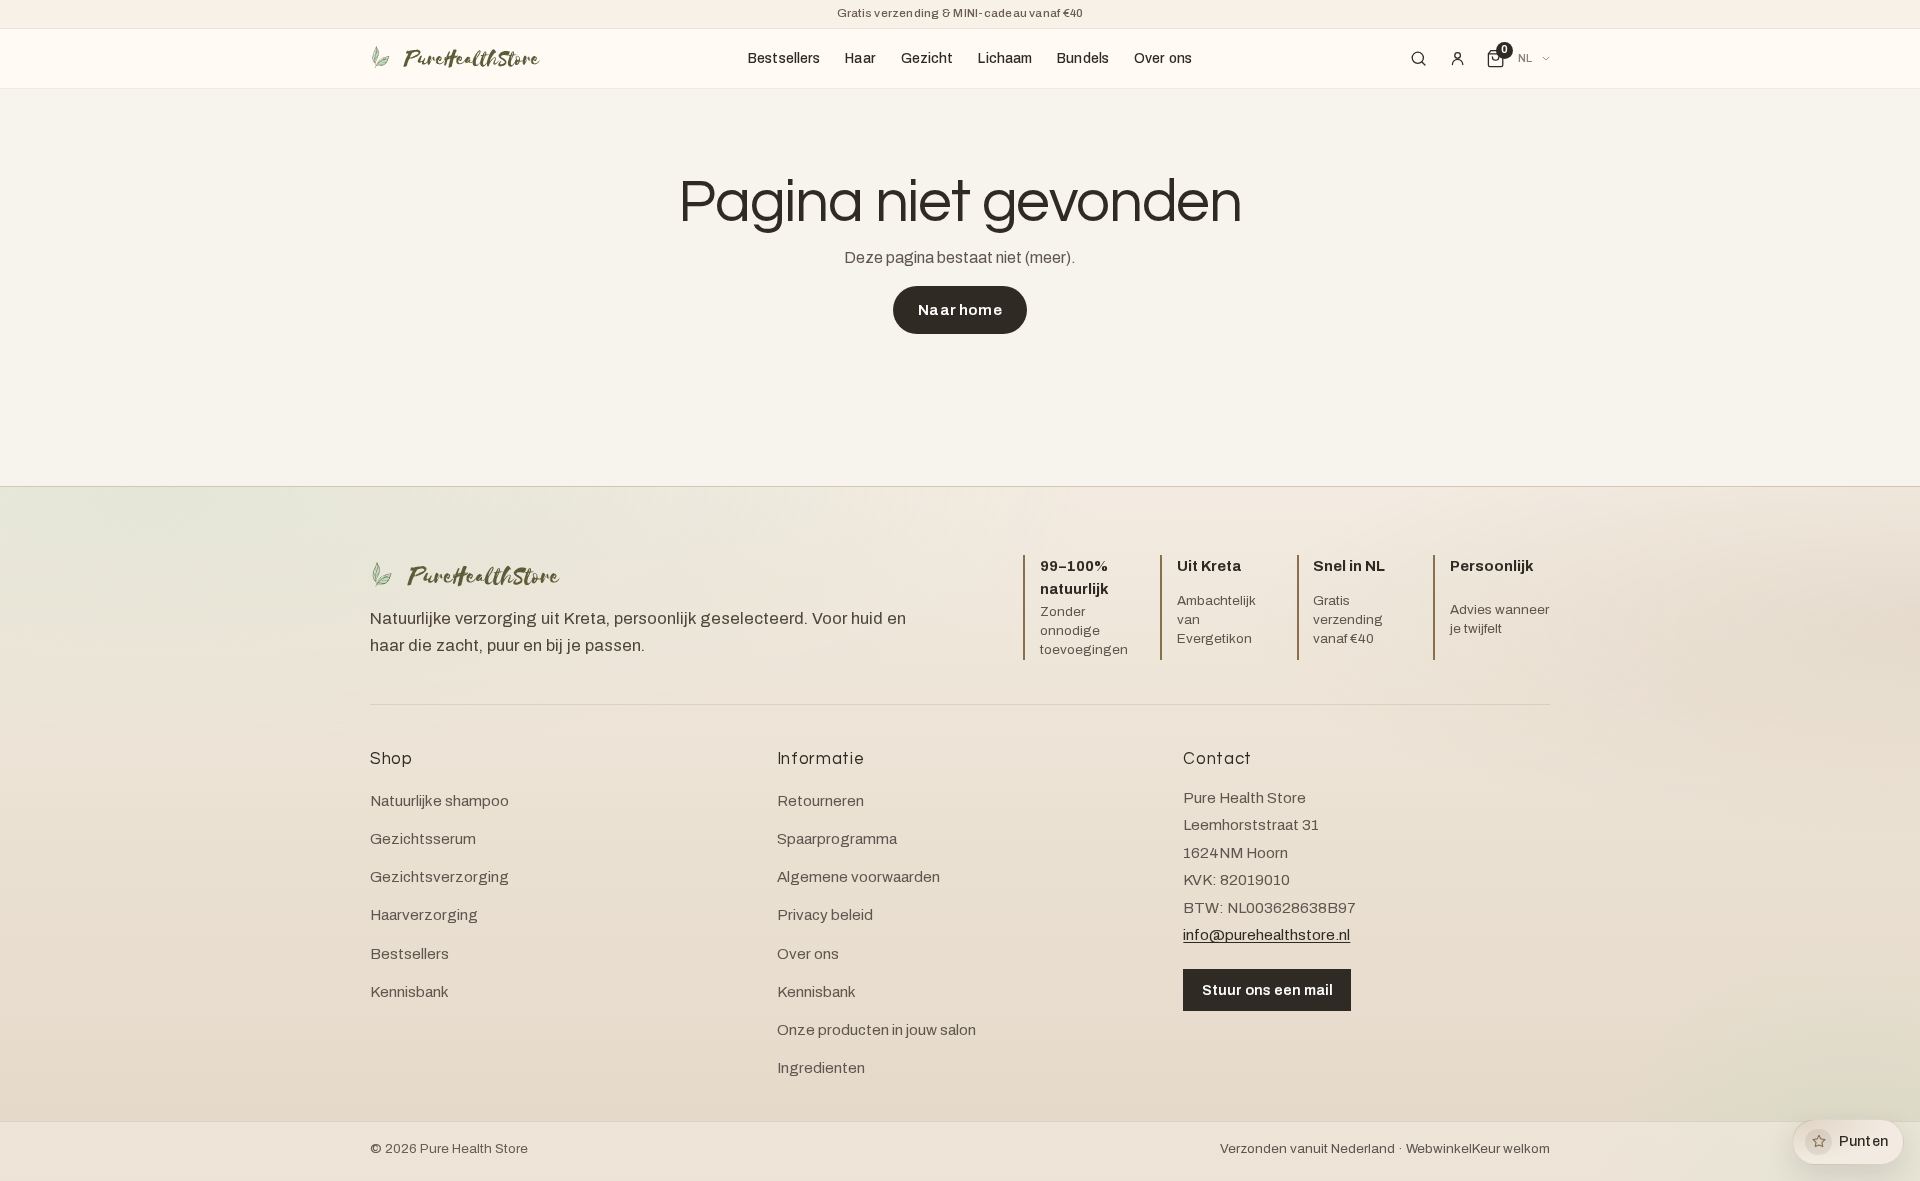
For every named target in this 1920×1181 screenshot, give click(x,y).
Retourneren (820, 801)
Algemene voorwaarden (858, 877)
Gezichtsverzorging (439, 877)
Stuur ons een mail (1267, 990)
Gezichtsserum (423, 839)
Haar (860, 58)
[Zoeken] (1419, 59)
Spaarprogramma (837, 839)
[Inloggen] (1457, 59)
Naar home (959, 310)
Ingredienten (821, 1068)
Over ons (1163, 58)
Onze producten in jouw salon (876, 1030)
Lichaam (1005, 58)
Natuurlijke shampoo (439, 801)
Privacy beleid (825, 915)
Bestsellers (784, 58)
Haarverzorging (424, 915)
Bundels (1083, 58)
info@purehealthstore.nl (1266, 935)
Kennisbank (409, 992)
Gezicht (927, 58)
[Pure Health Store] (455, 58)
